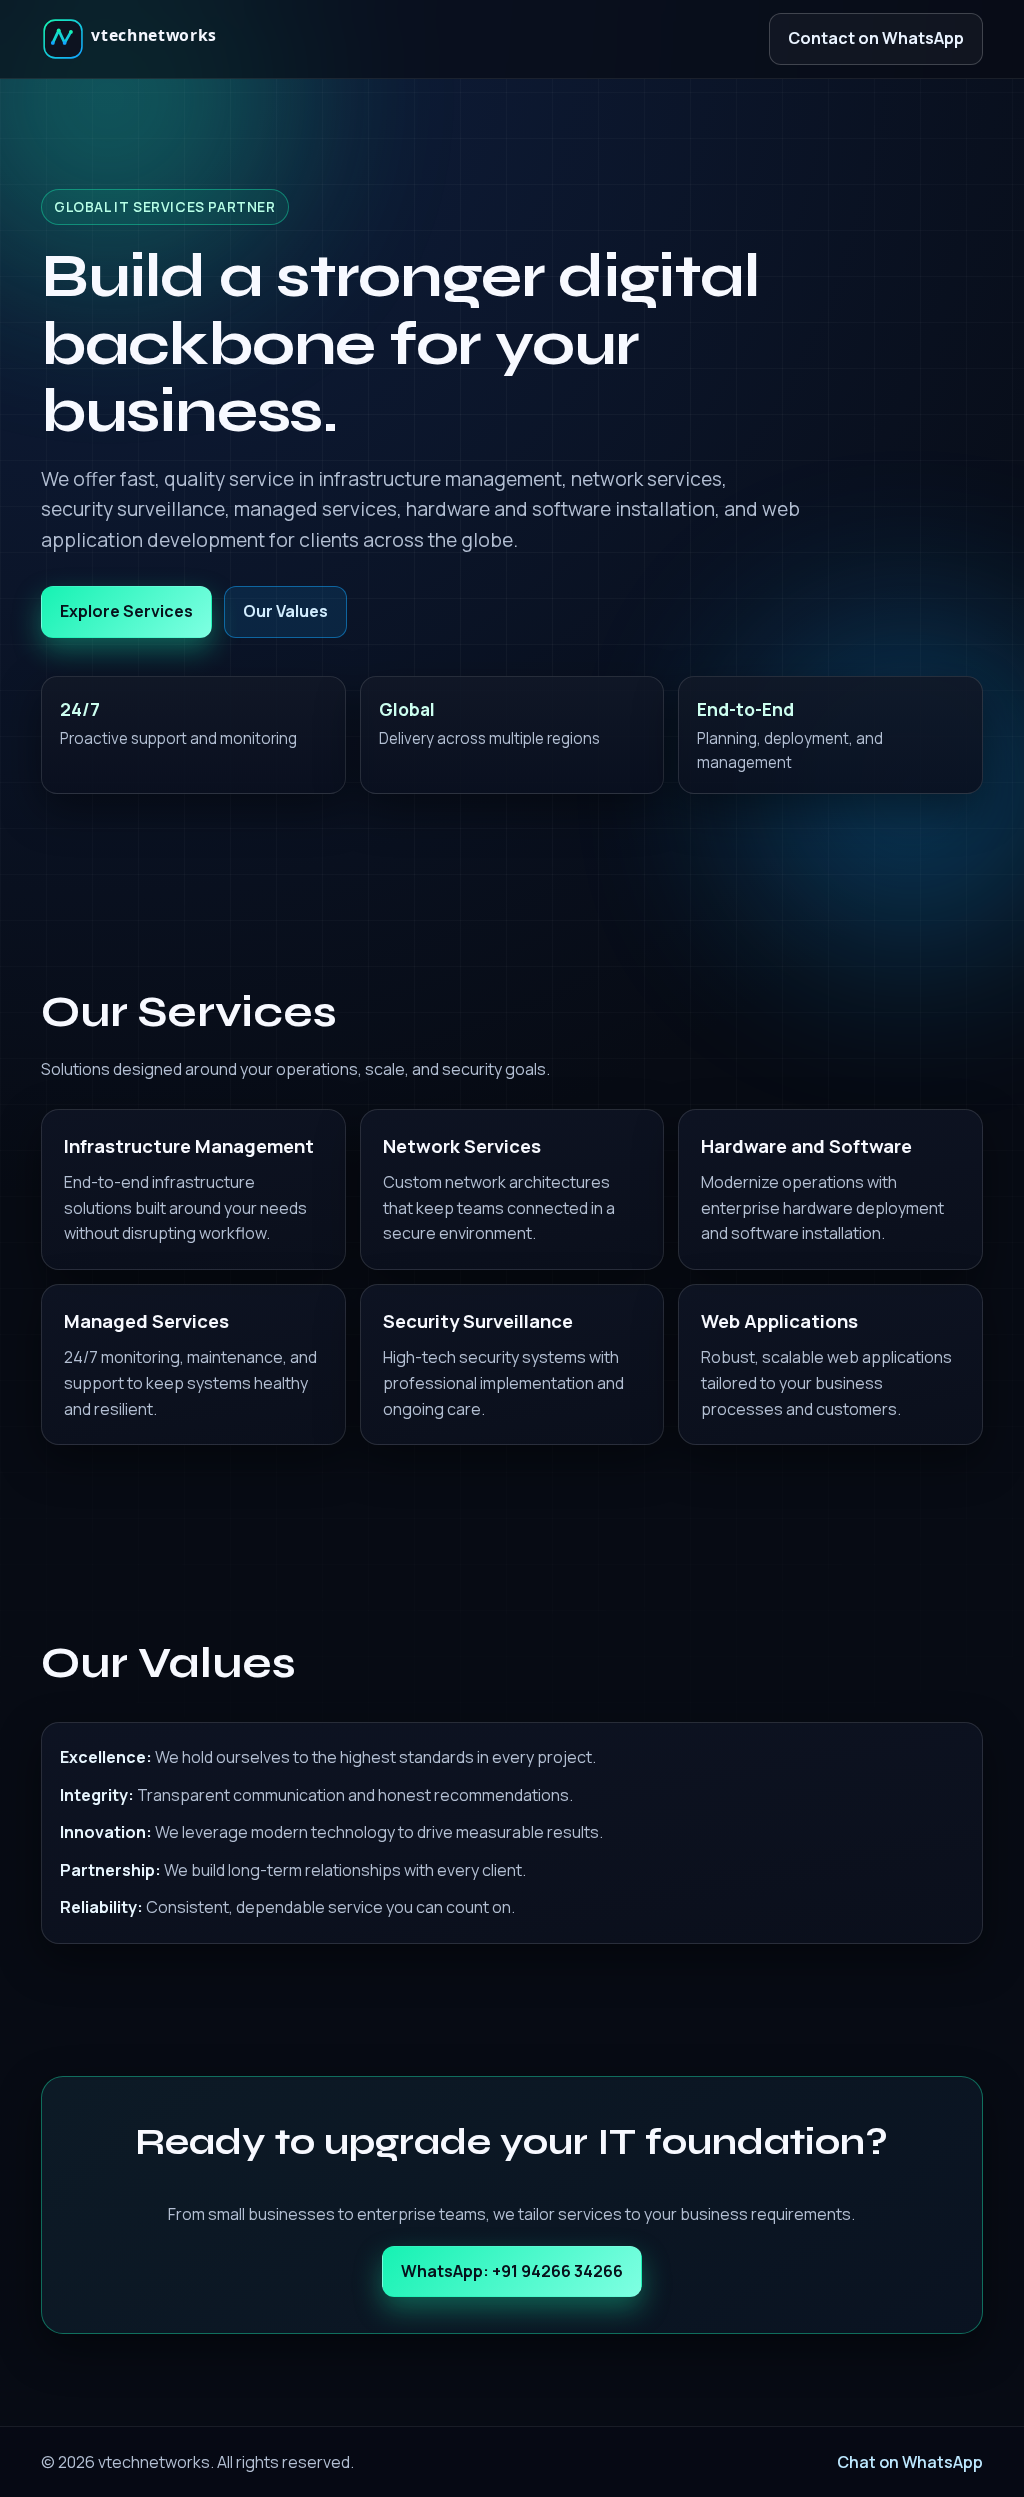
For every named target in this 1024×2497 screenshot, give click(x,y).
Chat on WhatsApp (910, 2462)
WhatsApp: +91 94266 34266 (512, 2271)
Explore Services (126, 611)
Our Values (285, 611)
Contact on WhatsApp (876, 38)
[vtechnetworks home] (135, 39)
